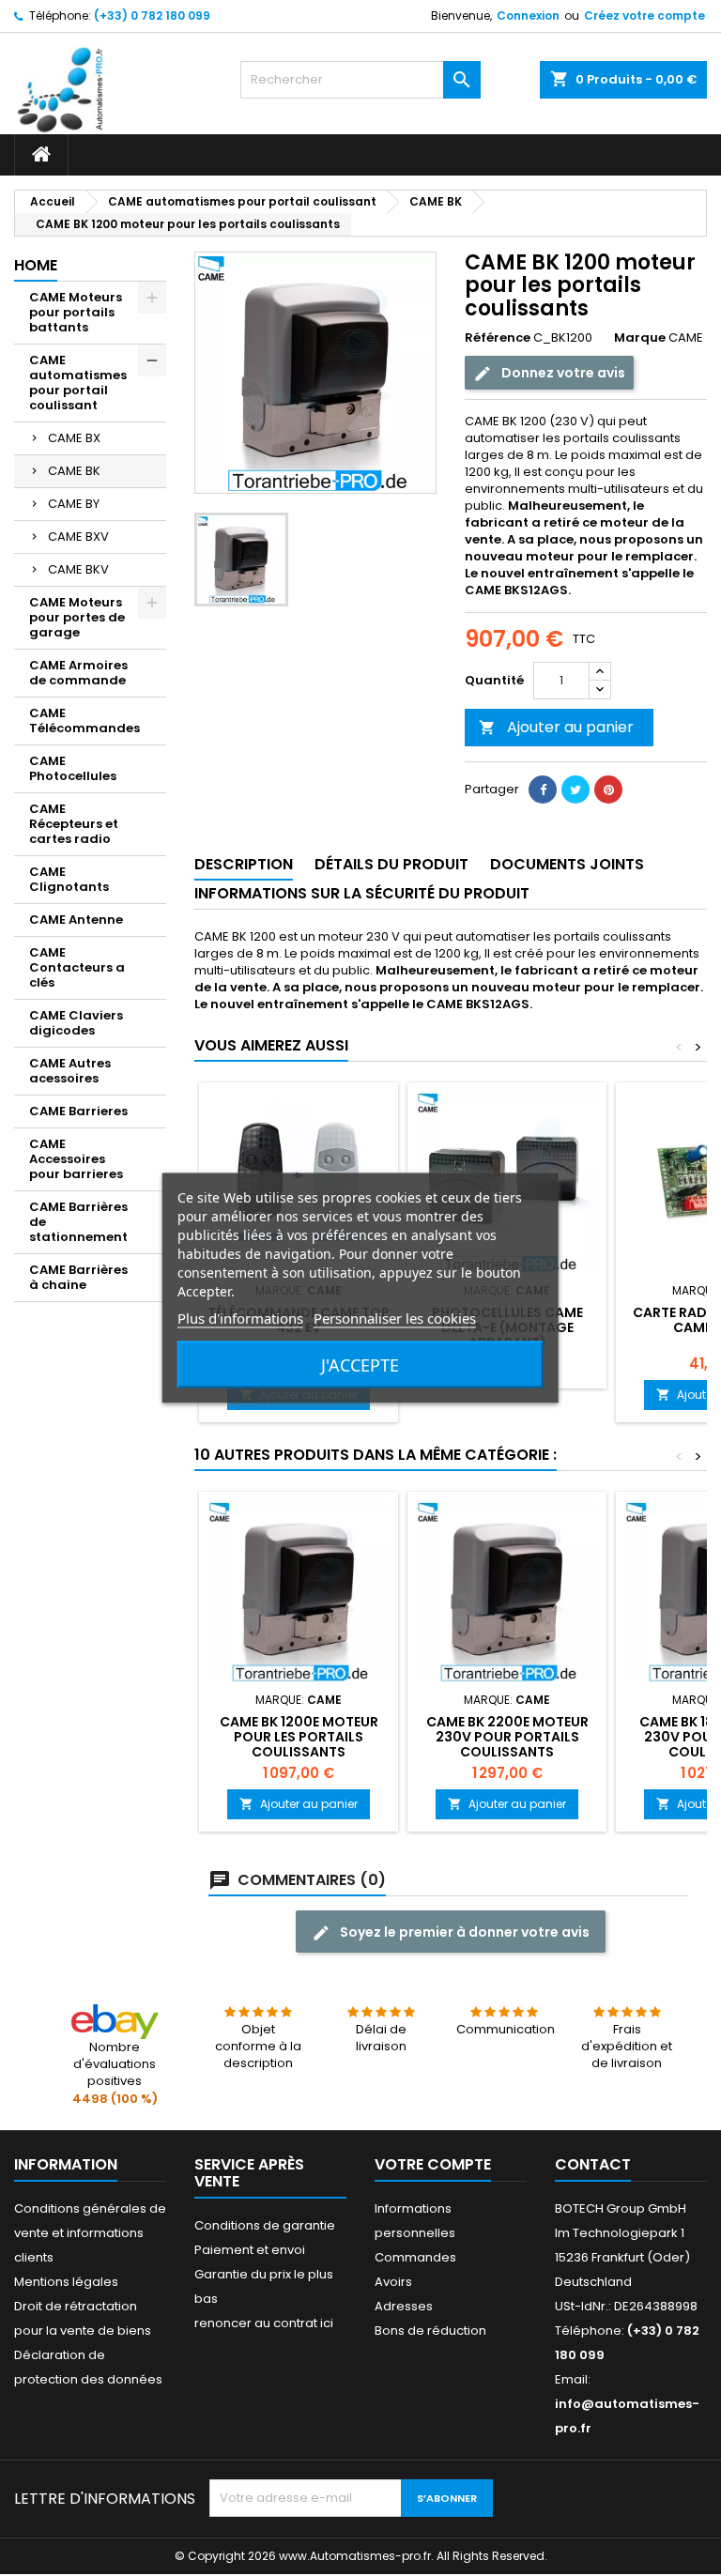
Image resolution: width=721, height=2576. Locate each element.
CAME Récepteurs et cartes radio (74, 824)
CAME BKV (78, 569)
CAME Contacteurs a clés (77, 967)
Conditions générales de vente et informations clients (90, 2233)
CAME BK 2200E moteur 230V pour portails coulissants (507, 1737)
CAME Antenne (76, 920)
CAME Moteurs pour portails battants (76, 312)
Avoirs (393, 2282)
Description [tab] (244, 864)
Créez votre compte (644, 15)
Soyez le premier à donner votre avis (463, 1932)
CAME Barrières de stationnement (78, 1222)
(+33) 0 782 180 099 (152, 15)
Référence (498, 338)
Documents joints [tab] (567, 864)
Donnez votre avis (562, 373)
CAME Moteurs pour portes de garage (77, 617)
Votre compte (433, 2164)
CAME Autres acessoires (70, 1071)
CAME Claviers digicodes (76, 1023)
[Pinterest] (608, 790)
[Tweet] (575, 790)
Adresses (404, 2306)
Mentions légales (66, 2282)
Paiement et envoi (250, 2250)
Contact (593, 2164)
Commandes (415, 2257)
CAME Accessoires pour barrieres (76, 1159)
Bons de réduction (430, 2331)
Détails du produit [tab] (391, 864)
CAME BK (74, 471)
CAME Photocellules (73, 768)
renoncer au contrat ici (264, 2323)
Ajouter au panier (556, 727)
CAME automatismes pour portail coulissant (78, 383)
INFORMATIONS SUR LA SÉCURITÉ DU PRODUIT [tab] (362, 893)
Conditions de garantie (265, 2225)
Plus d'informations (240, 1318)
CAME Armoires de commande (78, 673)
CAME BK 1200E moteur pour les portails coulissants (299, 1737)
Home (36, 265)
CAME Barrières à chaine (78, 1277)
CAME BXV (78, 537)
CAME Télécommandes (84, 721)
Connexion (528, 15)
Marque (640, 338)
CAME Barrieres (78, 1111)
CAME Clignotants (69, 879)
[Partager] (543, 790)
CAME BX (74, 438)
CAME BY (74, 504)
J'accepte (360, 1365)
